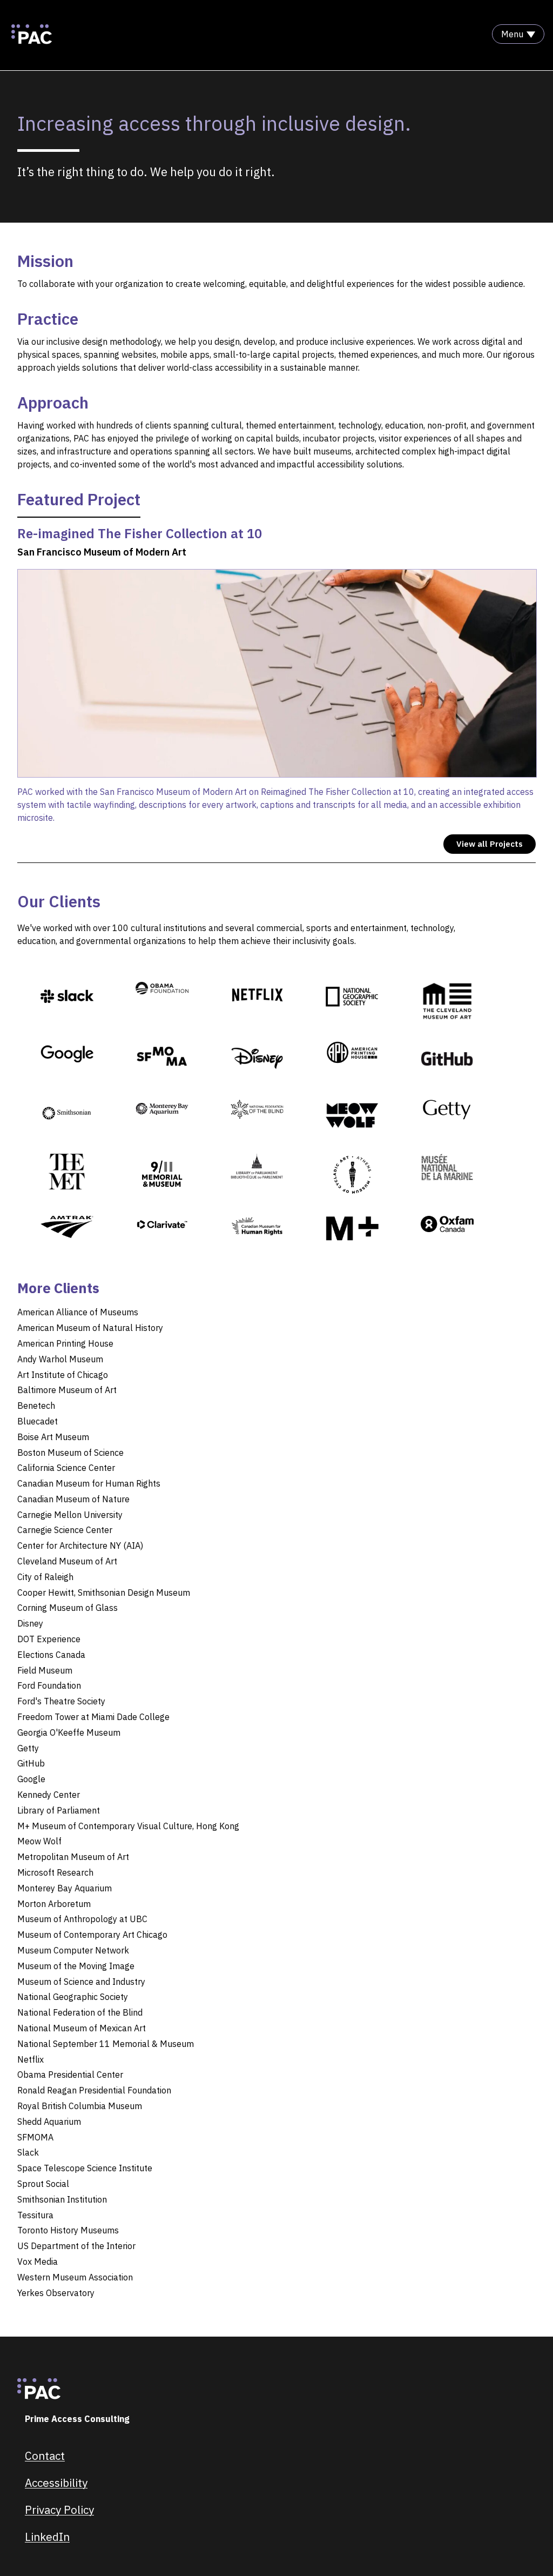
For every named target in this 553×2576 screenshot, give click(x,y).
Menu (512, 34)
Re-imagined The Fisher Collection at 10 (140, 533)
